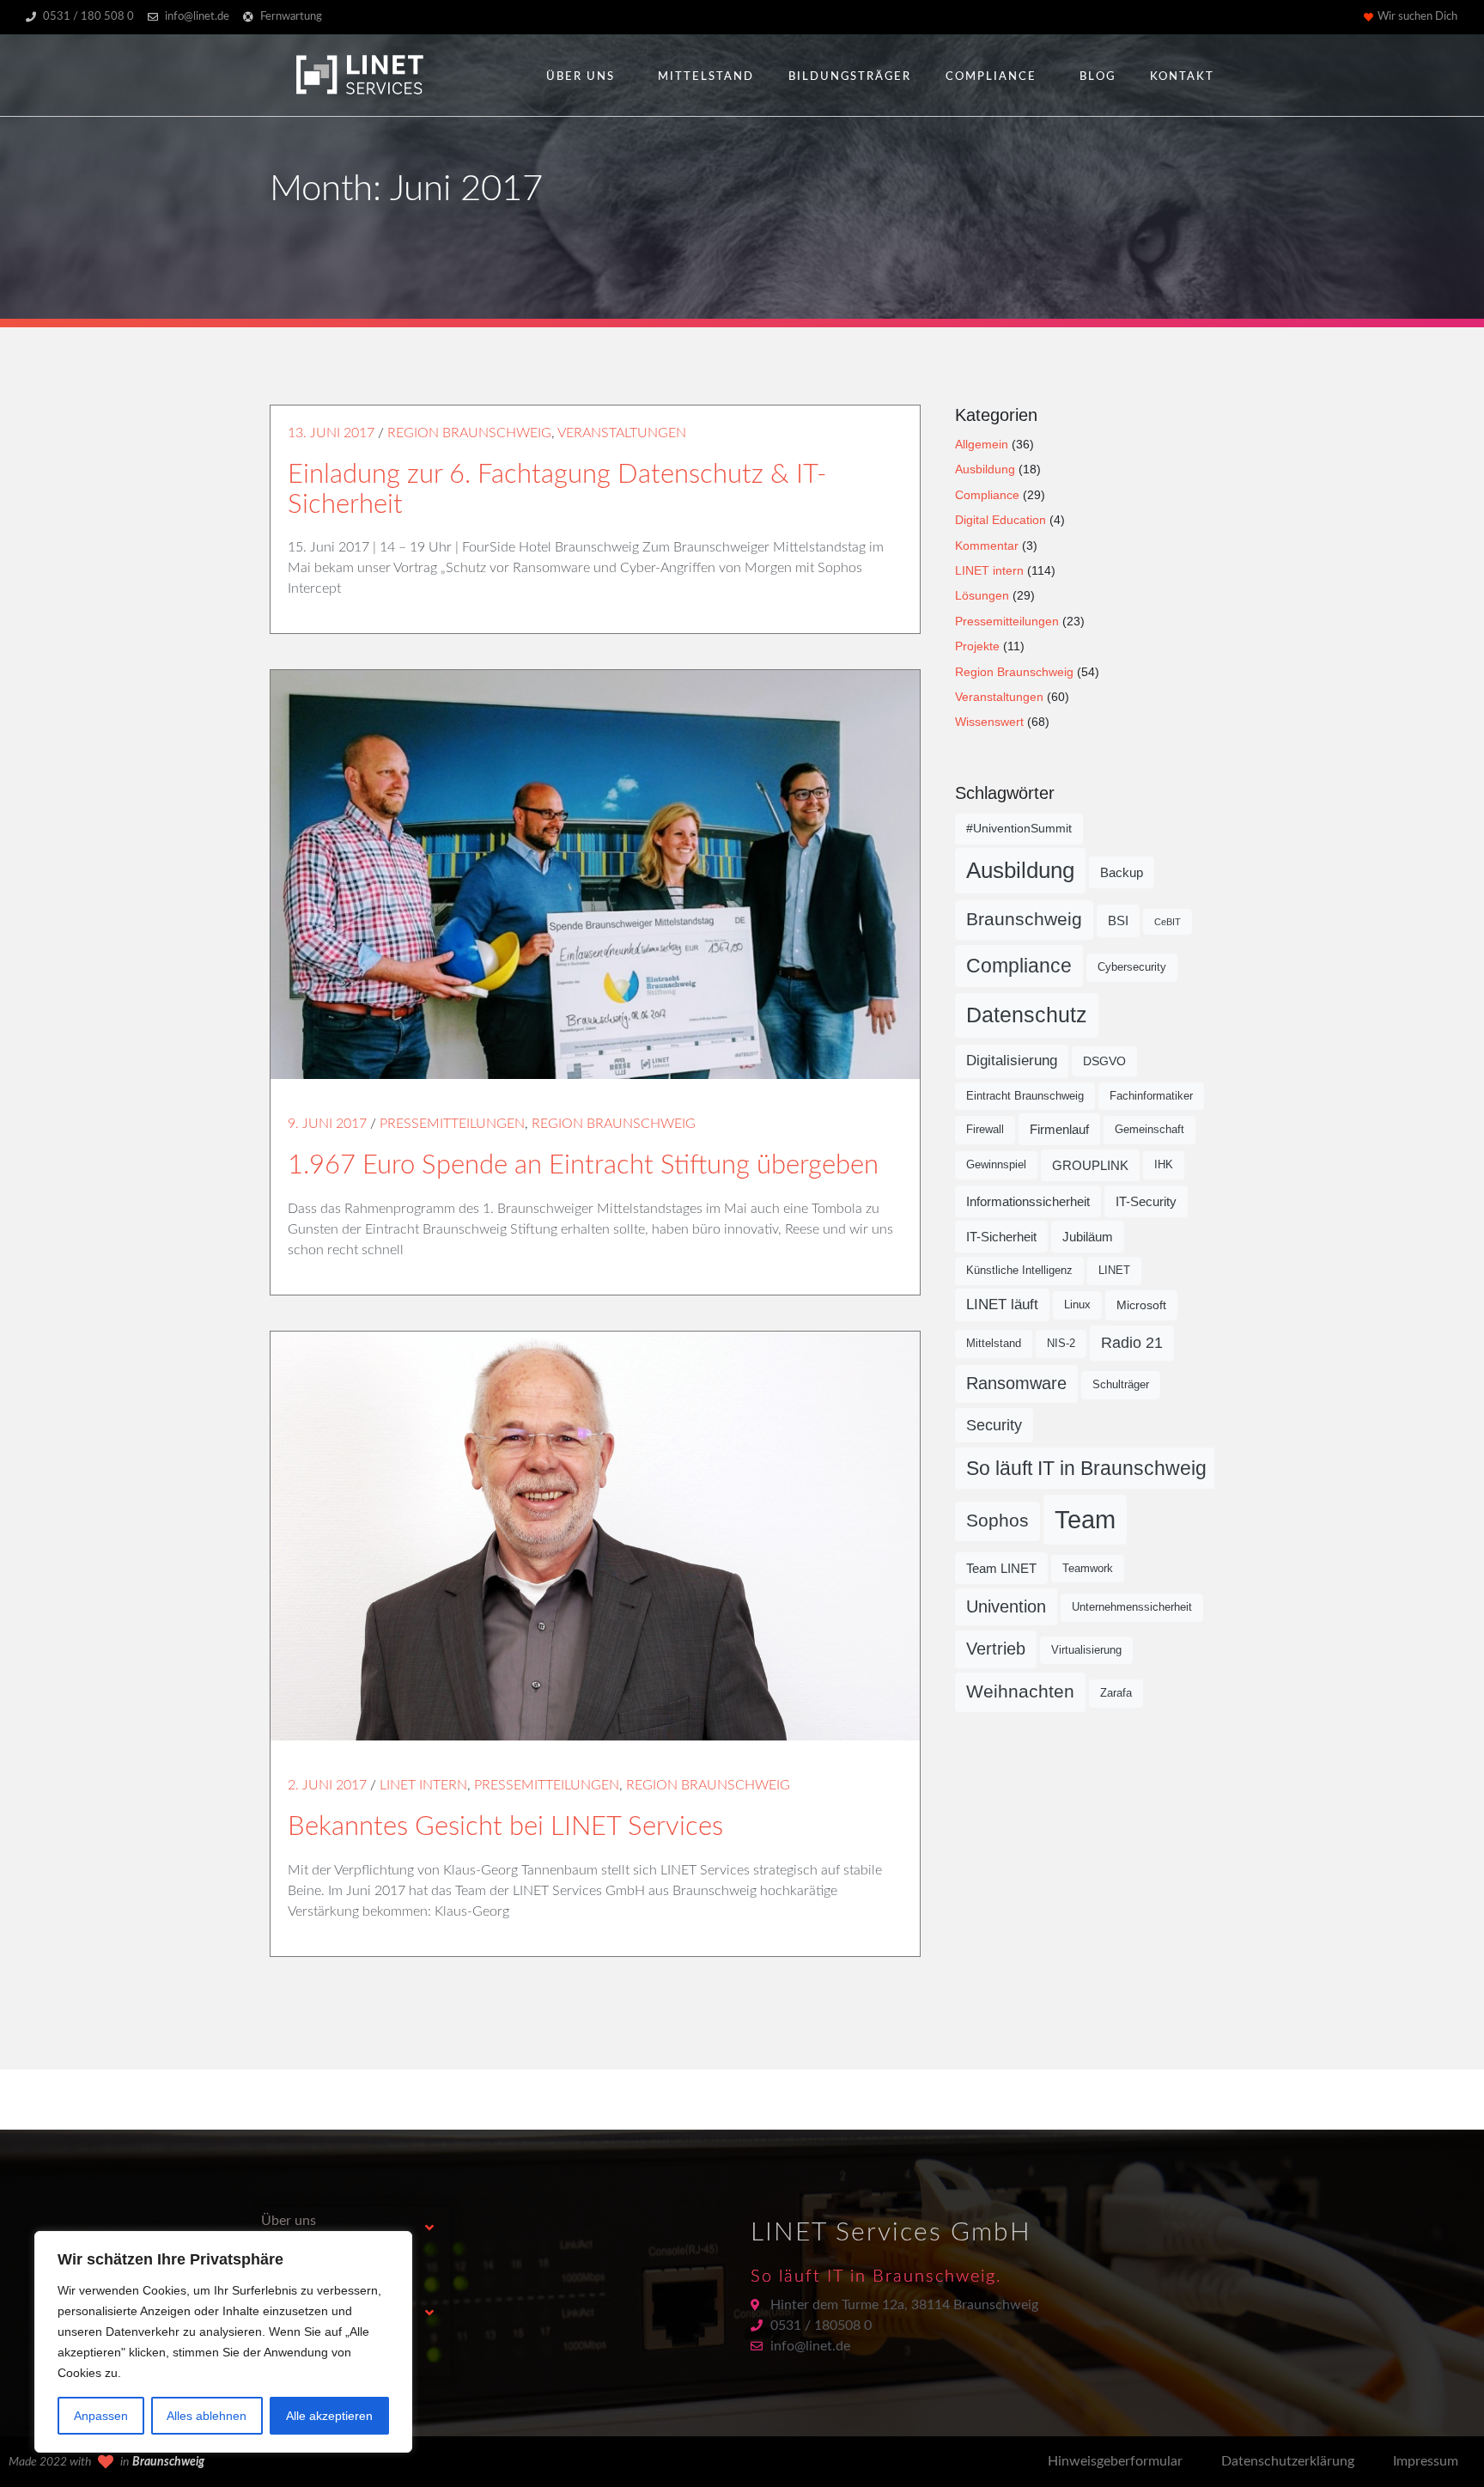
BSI (1118, 920)
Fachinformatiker (1151, 1096)
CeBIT (1168, 922)
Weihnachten (1020, 1692)
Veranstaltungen (622, 433)
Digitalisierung (1012, 1061)
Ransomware (1016, 1383)
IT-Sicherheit (1001, 1237)
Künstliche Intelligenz (1019, 1271)
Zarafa (1116, 1693)
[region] (223, 2342)
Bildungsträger (850, 77)
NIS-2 (1061, 1344)
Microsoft (1141, 1305)
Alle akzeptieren (329, 2416)
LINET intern (423, 1785)
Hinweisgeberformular (1115, 2461)
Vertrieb (996, 1649)
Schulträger (1121, 1385)
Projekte (977, 646)
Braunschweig (1024, 919)
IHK (1164, 1165)
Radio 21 (1132, 1343)
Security (994, 1425)
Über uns (581, 77)
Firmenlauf (1059, 1129)
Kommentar (987, 546)
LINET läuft (1002, 1304)
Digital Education (1000, 520)
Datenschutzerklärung (1288, 2461)
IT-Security (1146, 1201)
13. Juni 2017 (331, 433)
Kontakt (1182, 77)
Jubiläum (1088, 1237)
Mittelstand (706, 77)
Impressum (1426, 2461)
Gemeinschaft (1149, 1130)
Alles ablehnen (207, 2416)
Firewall (985, 1130)
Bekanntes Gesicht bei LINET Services (505, 1827)
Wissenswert (989, 722)
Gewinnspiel (996, 1165)
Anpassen (101, 2416)
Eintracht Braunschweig (1025, 1096)
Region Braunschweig (469, 433)
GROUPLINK (1090, 1165)
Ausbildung (985, 469)
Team (1085, 1519)
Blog (1098, 77)
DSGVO (1104, 1061)
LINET (1114, 1271)
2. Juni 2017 (327, 1785)
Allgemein (982, 444)
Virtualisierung (1086, 1650)
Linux (1077, 1305)
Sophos (997, 1521)
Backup (1122, 872)
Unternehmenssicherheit (1132, 1607)
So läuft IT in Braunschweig (1086, 1468)
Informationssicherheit (1028, 1201)
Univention (1006, 1606)
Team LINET (1001, 1568)
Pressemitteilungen (452, 1124)
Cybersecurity (1132, 967)
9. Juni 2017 (327, 1124)
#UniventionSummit (1019, 828)
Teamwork (1088, 1569)
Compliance (991, 77)
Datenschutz (1027, 1015)
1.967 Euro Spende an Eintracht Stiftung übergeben (583, 1165)
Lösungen (982, 595)
